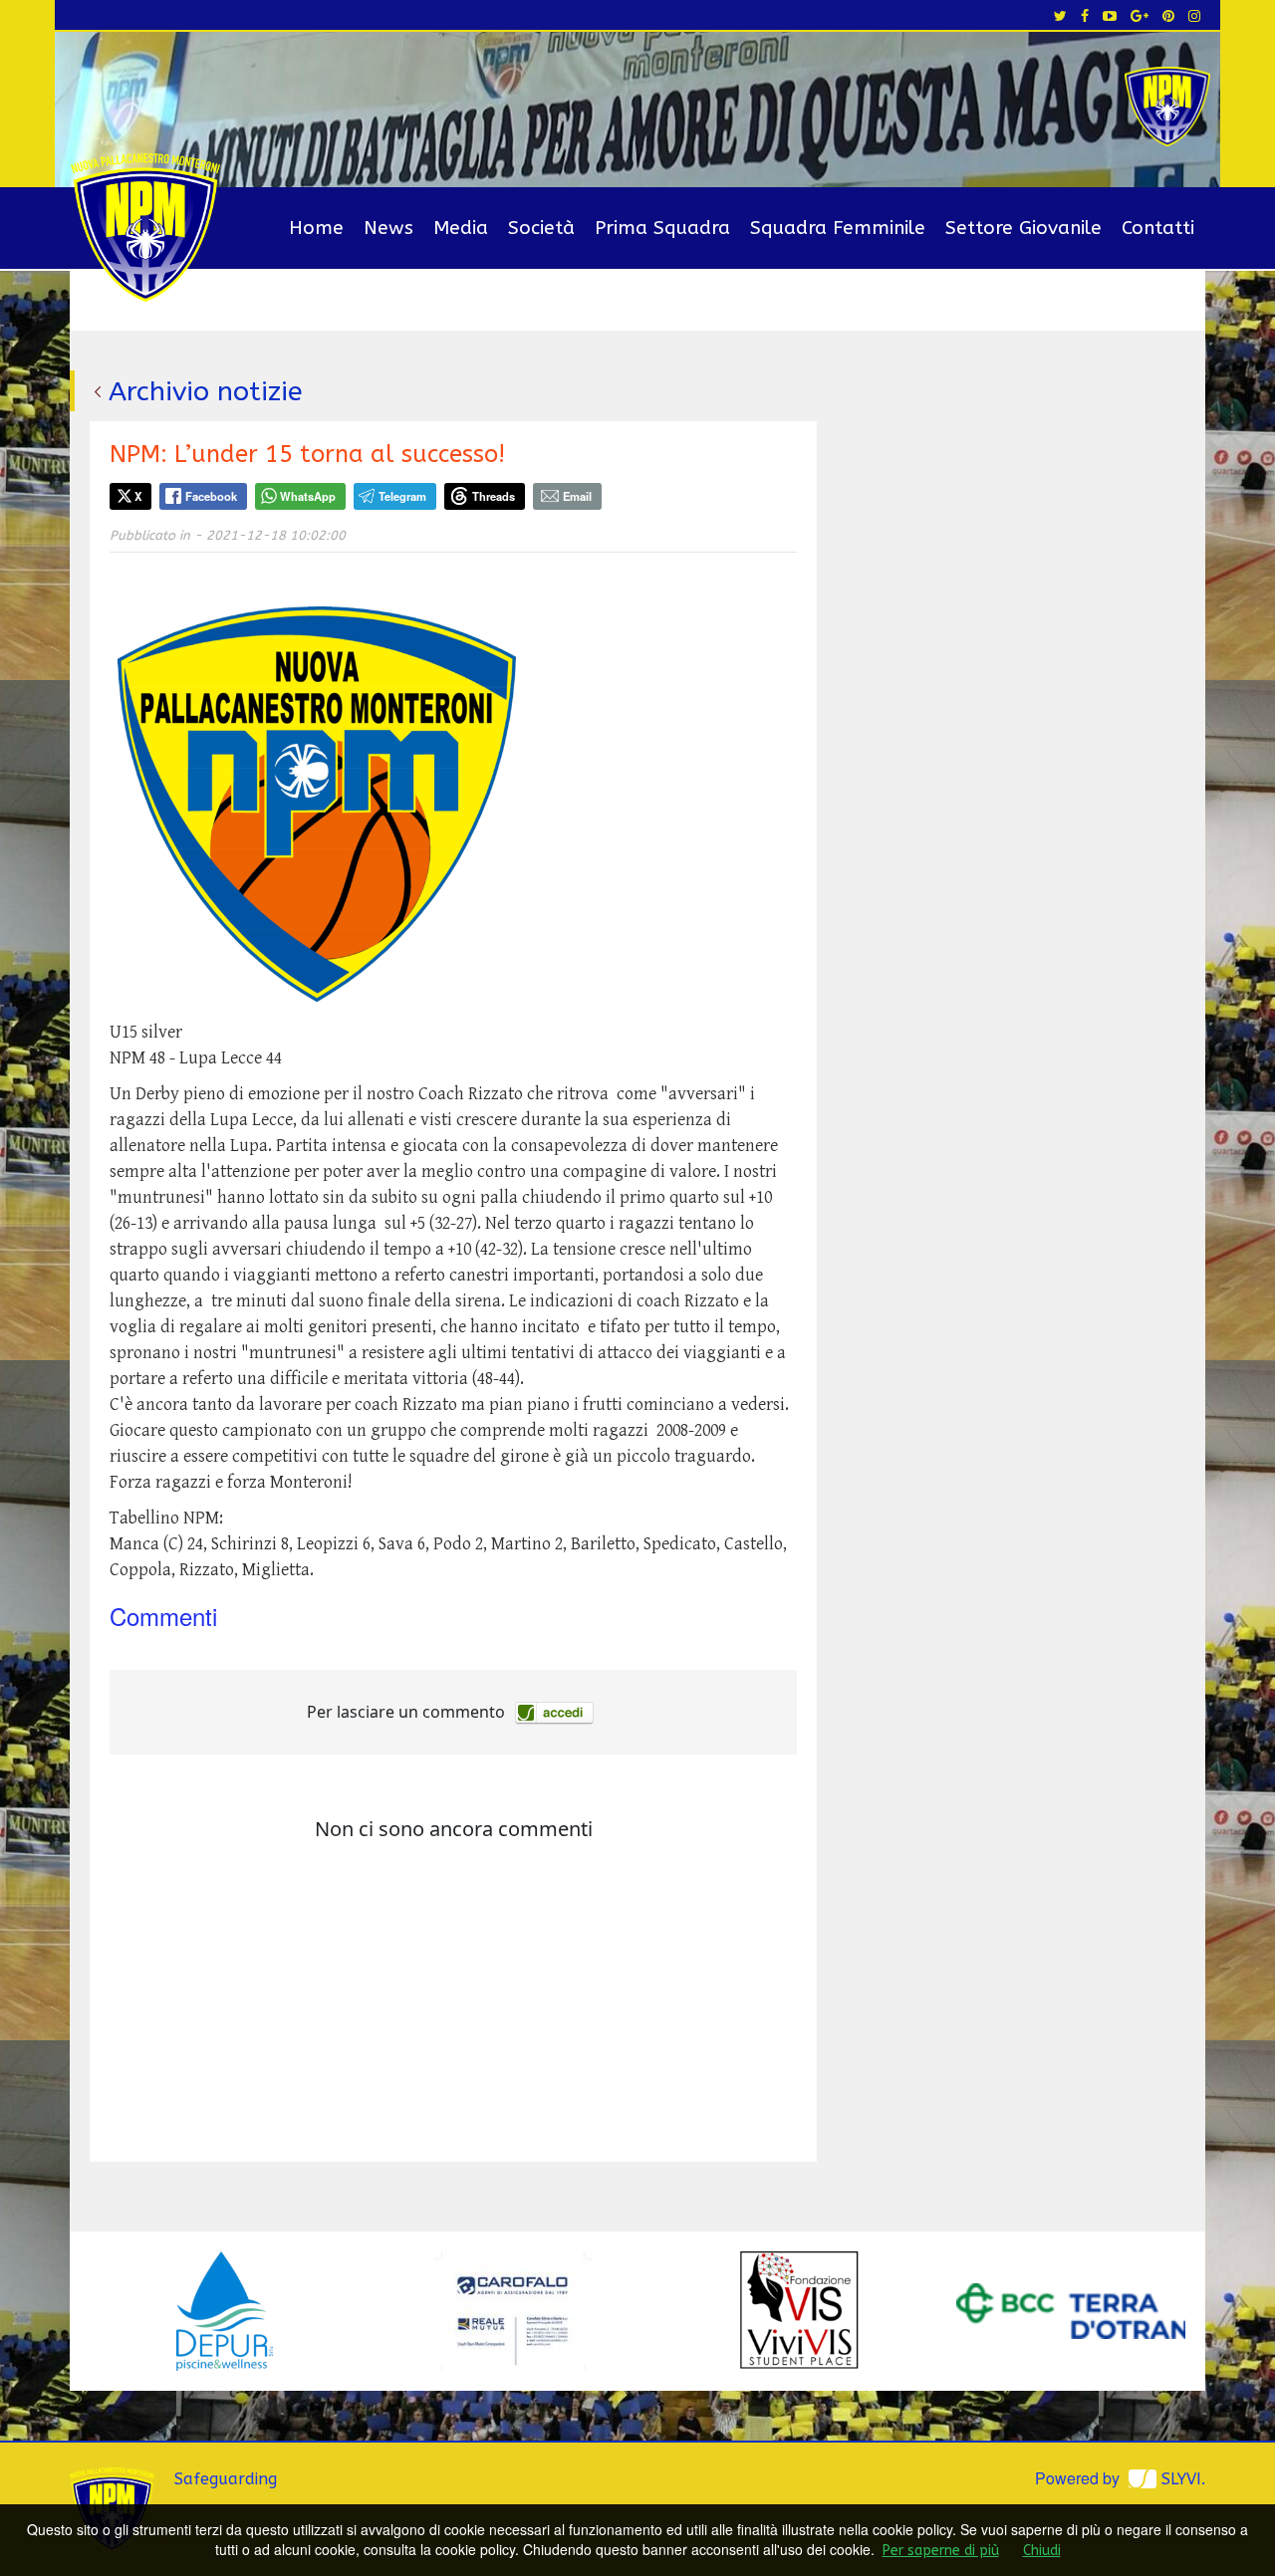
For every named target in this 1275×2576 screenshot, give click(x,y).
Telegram (402, 496)
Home (316, 228)
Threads (494, 496)
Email (577, 496)
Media (461, 228)
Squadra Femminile (838, 228)
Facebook (211, 496)
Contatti (1158, 228)
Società (541, 228)
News (388, 228)
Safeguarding (226, 2479)
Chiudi (1042, 2551)
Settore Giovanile (1023, 228)
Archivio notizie (206, 391)
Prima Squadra (662, 228)
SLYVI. (1183, 2479)
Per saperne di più (941, 2551)
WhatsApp (308, 496)
